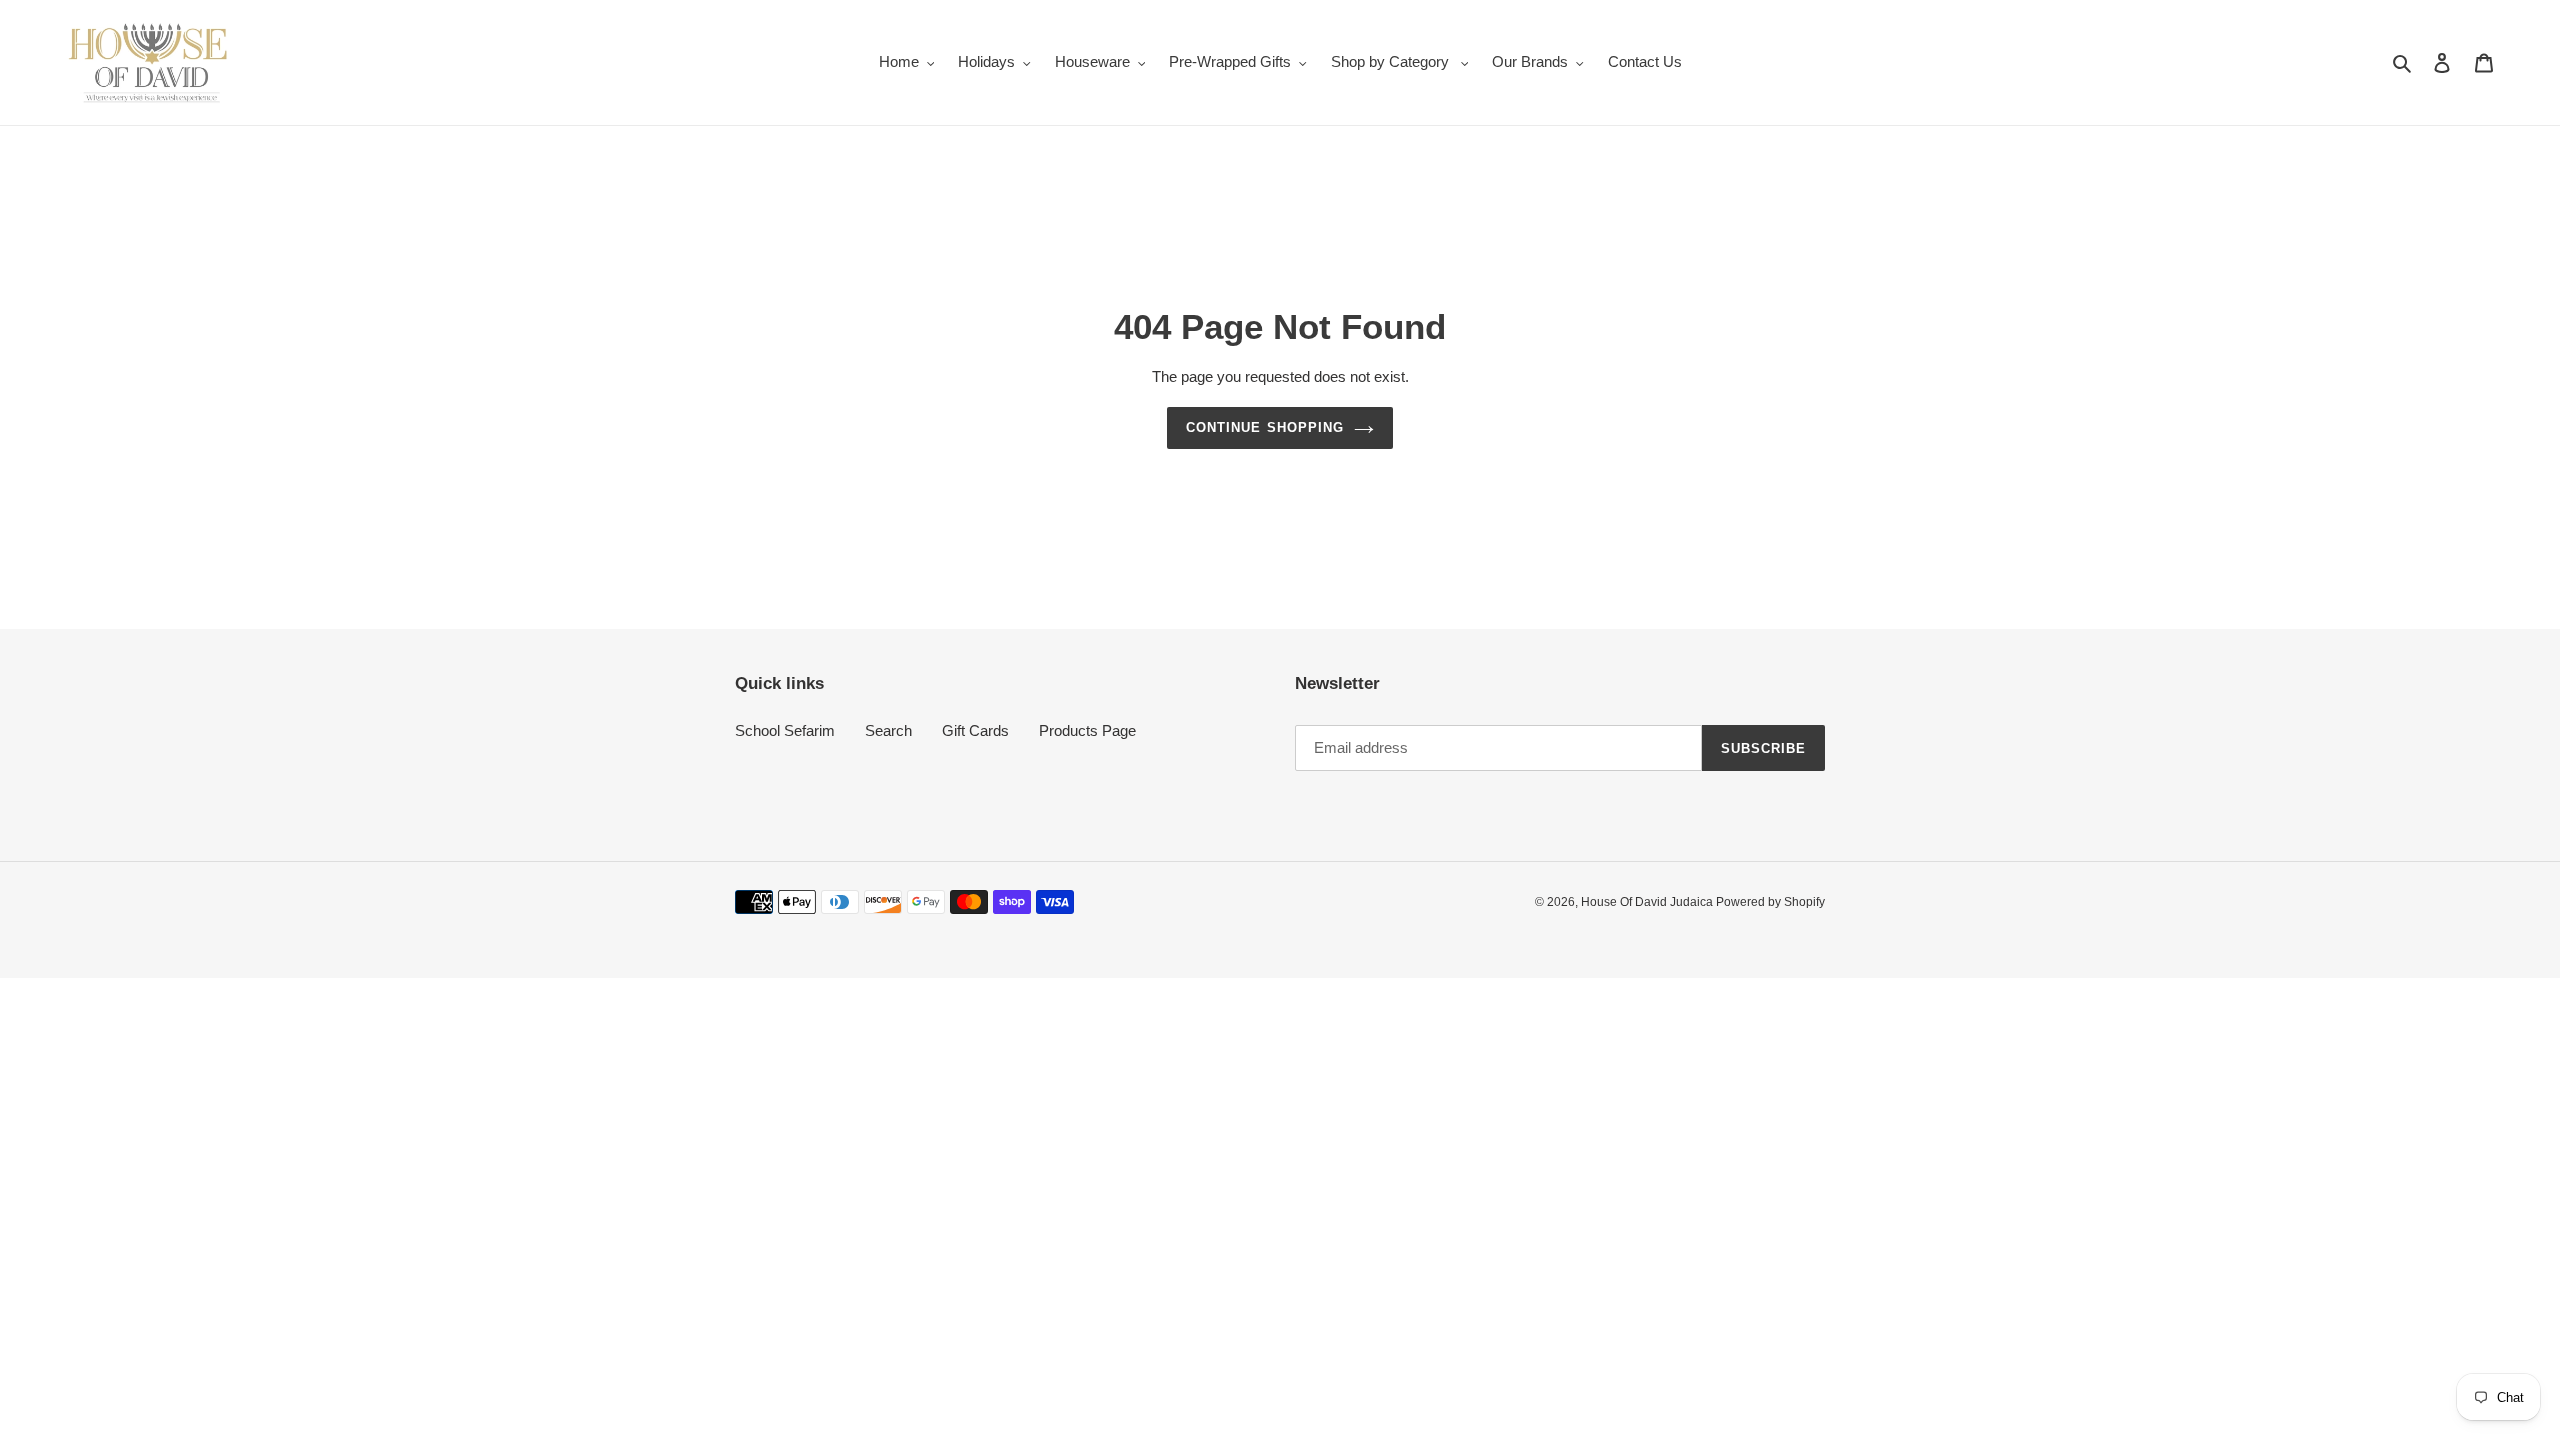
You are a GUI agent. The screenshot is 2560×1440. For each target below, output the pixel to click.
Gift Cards (975, 730)
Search (888, 730)
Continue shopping (1265, 427)
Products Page (1087, 730)
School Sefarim (785, 730)
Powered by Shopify (1770, 902)
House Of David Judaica (1648, 902)
